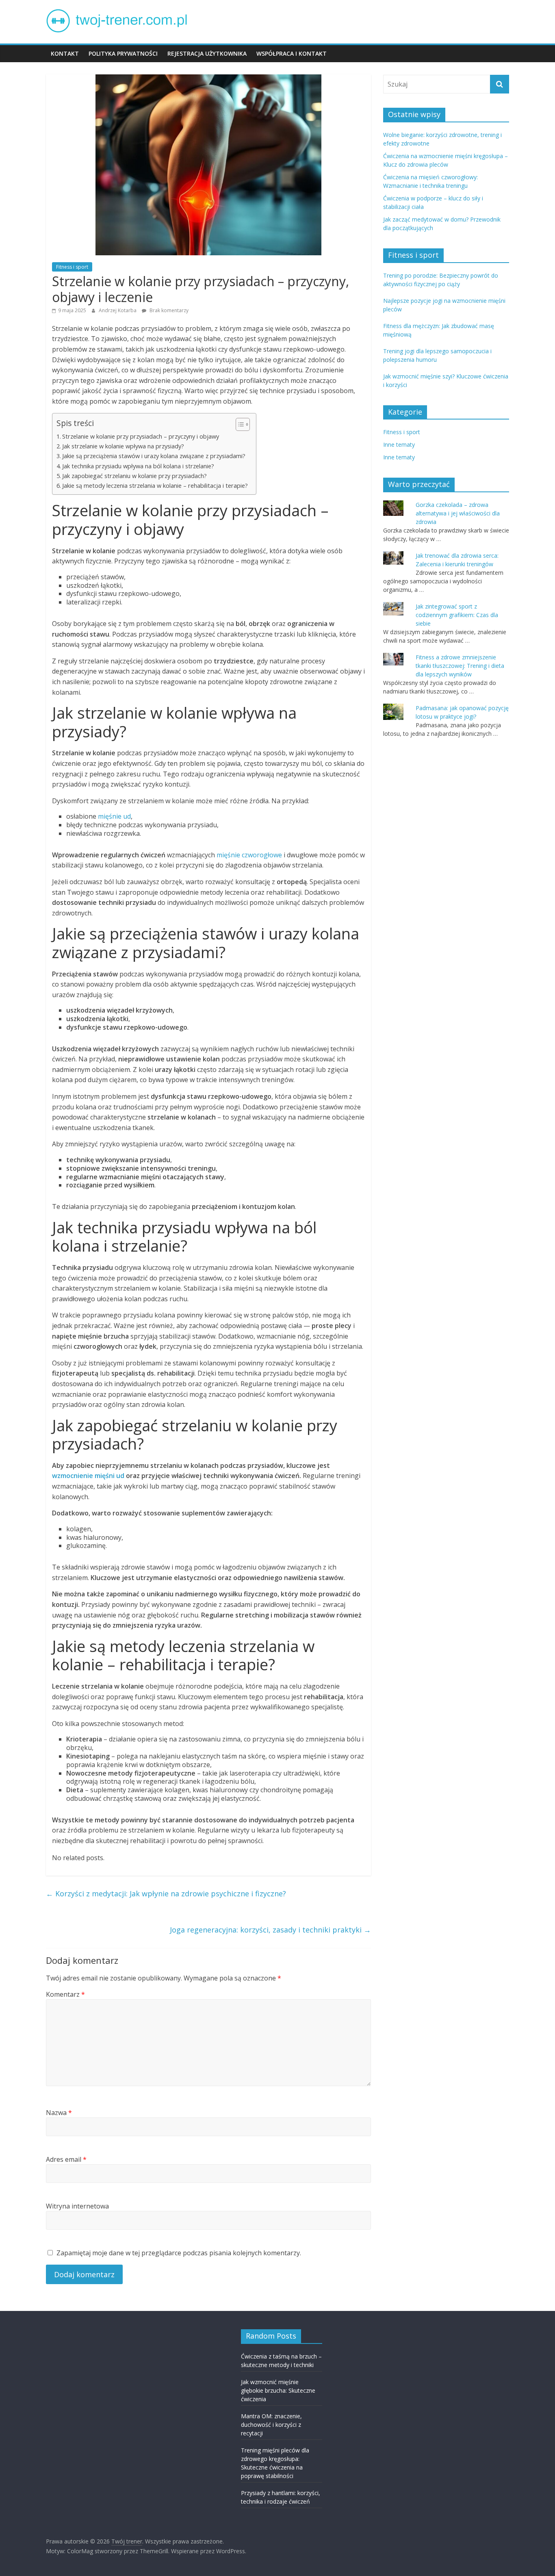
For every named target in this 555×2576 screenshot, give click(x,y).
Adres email (66, 2159)
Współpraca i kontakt (292, 53)
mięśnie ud (114, 816)
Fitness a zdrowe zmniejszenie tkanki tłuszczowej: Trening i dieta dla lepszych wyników (460, 666)
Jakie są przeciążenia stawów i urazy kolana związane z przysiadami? (154, 456)
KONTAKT (65, 53)
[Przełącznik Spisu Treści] (239, 424)
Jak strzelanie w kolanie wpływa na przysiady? (123, 446)
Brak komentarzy (168, 310)
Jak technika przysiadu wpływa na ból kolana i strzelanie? (138, 466)
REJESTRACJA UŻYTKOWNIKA (207, 53)
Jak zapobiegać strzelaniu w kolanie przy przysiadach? (134, 476)
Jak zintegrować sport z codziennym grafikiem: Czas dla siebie (457, 615)
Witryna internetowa (77, 2206)
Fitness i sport (72, 267)
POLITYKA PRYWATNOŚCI (123, 53)
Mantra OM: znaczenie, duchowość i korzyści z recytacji (271, 2425)
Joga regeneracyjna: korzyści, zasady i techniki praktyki (270, 1930)
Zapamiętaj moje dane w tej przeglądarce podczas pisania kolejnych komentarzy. (179, 2253)
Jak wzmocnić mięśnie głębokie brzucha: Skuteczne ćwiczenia (278, 2390)
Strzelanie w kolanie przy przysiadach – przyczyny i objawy (141, 436)
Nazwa (59, 2113)
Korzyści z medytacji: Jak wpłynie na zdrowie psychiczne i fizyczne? (166, 1893)
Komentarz (65, 1994)
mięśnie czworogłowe (249, 855)
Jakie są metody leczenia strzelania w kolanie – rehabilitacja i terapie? (155, 486)
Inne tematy (399, 445)
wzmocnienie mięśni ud (88, 1476)
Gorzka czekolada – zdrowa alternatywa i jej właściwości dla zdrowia (458, 513)
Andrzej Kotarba (118, 310)
